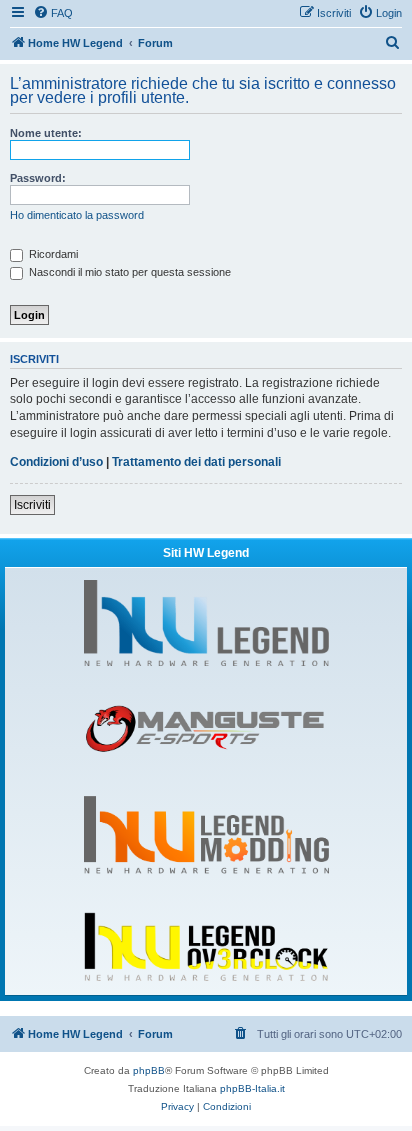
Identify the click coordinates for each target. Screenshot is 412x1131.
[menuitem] (53, 13)
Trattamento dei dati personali (196, 462)
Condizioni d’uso (56, 462)
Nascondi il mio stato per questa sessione (128, 272)
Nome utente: (46, 133)
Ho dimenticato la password (77, 215)
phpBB (149, 1070)
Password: (38, 178)
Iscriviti (32, 505)
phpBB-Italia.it (252, 1088)
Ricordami (52, 254)
